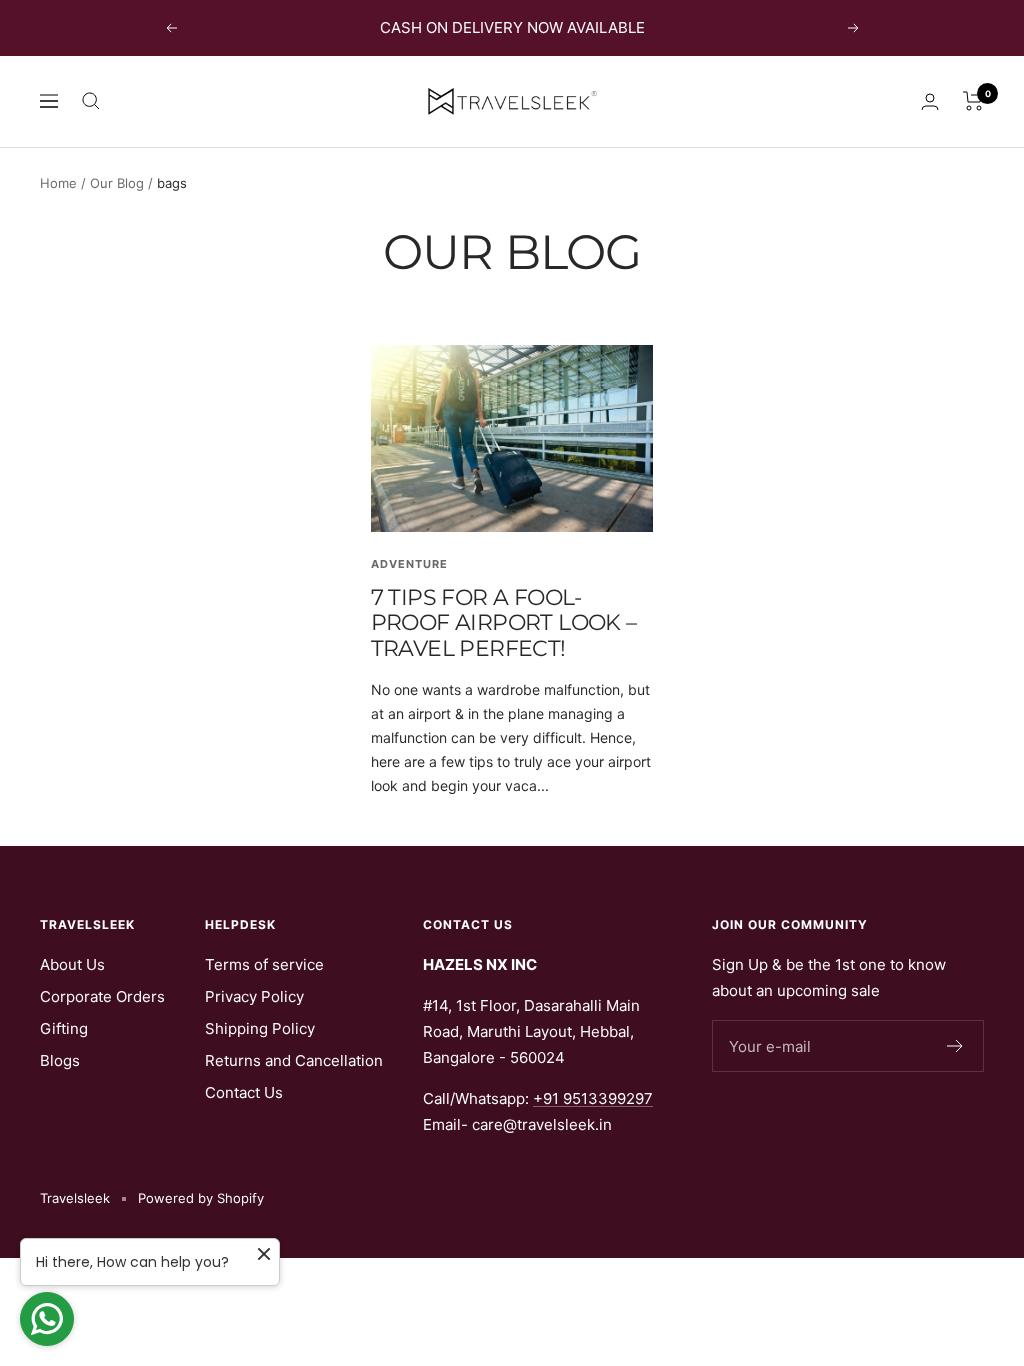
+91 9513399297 (593, 1098)
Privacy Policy (254, 996)
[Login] (930, 101)
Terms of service (264, 964)
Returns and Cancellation (294, 1060)
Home (58, 183)
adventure (409, 564)
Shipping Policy (260, 1028)
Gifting (64, 1028)
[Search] (91, 101)
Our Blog (117, 183)
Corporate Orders (102, 996)
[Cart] (973, 101)
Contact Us (244, 1092)
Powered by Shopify (201, 1198)
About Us (72, 964)
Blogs (60, 1060)
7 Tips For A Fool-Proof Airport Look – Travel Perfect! (504, 623)
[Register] (955, 1046)
